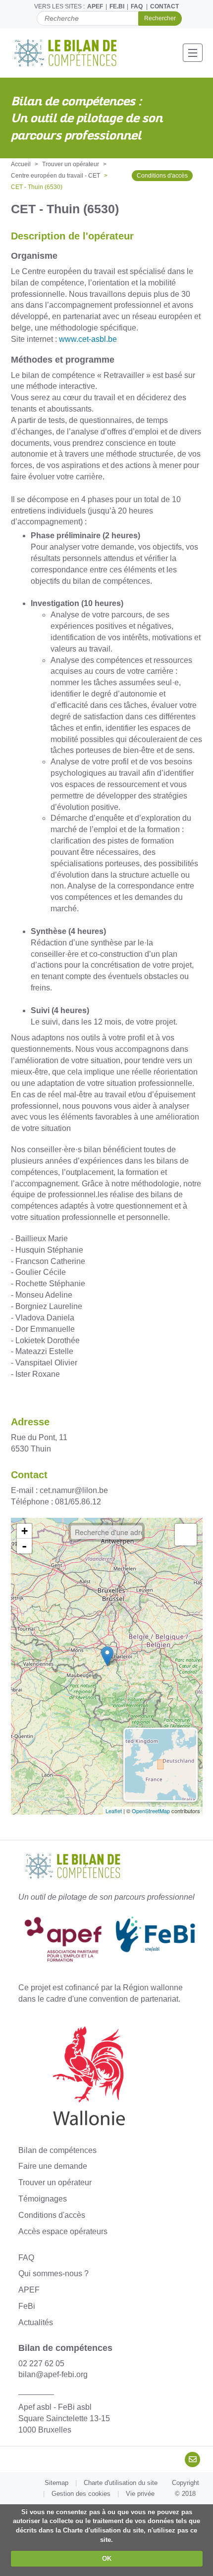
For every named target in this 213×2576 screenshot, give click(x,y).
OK (107, 2558)
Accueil (21, 164)
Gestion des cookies (81, 2494)
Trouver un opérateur (71, 164)
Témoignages (43, 2199)
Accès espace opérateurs (63, 2231)
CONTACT (164, 6)
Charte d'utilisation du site (121, 2483)
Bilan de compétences (57, 2150)
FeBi (27, 2306)
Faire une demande (53, 2166)
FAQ (137, 6)
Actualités (36, 2322)
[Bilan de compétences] (71, 53)
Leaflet (114, 1811)
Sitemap (56, 2483)
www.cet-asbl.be (88, 339)
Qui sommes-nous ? (53, 2273)
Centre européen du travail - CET (55, 176)
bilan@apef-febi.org (53, 2374)
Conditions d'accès (162, 176)
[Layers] (186, 1535)
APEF (95, 6)
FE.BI (117, 6)
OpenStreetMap (151, 1811)
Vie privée (140, 2494)
